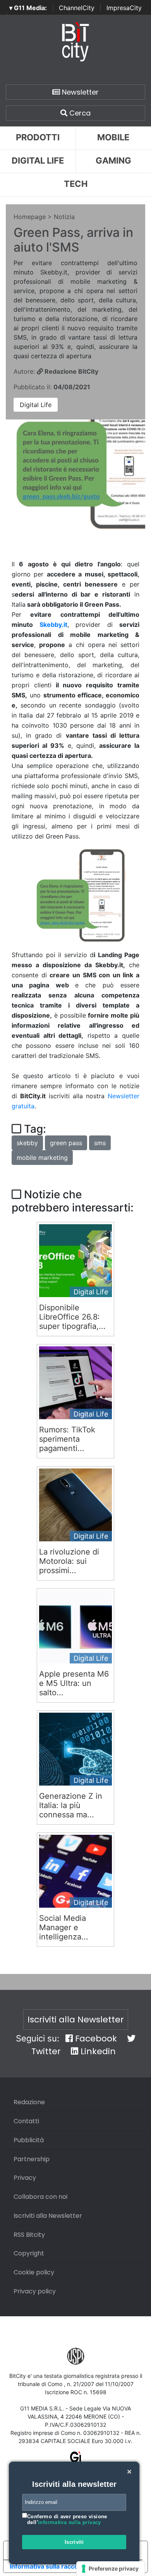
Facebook (95, 2039)
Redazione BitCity (71, 371)
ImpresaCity (124, 8)
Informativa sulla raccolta (48, 2566)
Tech (76, 184)
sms (100, 1143)
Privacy (25, 2178)
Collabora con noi (40, 2197)
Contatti (26, 2121)
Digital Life (38, 160)
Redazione (29, 2102)
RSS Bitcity (29, 2235)
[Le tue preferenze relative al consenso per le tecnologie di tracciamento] (111, 2569)
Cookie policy (34, 2272)
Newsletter (79, 92)
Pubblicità (29, 2140)
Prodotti (38, 137)
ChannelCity (77, 8)
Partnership (32, 2159)
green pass (66, 1143)
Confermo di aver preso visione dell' (67, 2520)
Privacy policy (35, 2291)
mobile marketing (42, 1158)
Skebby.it (53, 625)
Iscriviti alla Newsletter (76, 2020)
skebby (27, 1143)
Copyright (29, 2253)
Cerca (79, 113)
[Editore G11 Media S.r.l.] (76, 2460)
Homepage (30, 217)
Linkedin (97, 2051)
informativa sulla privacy (69, 2522)
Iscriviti (74, 2542)
